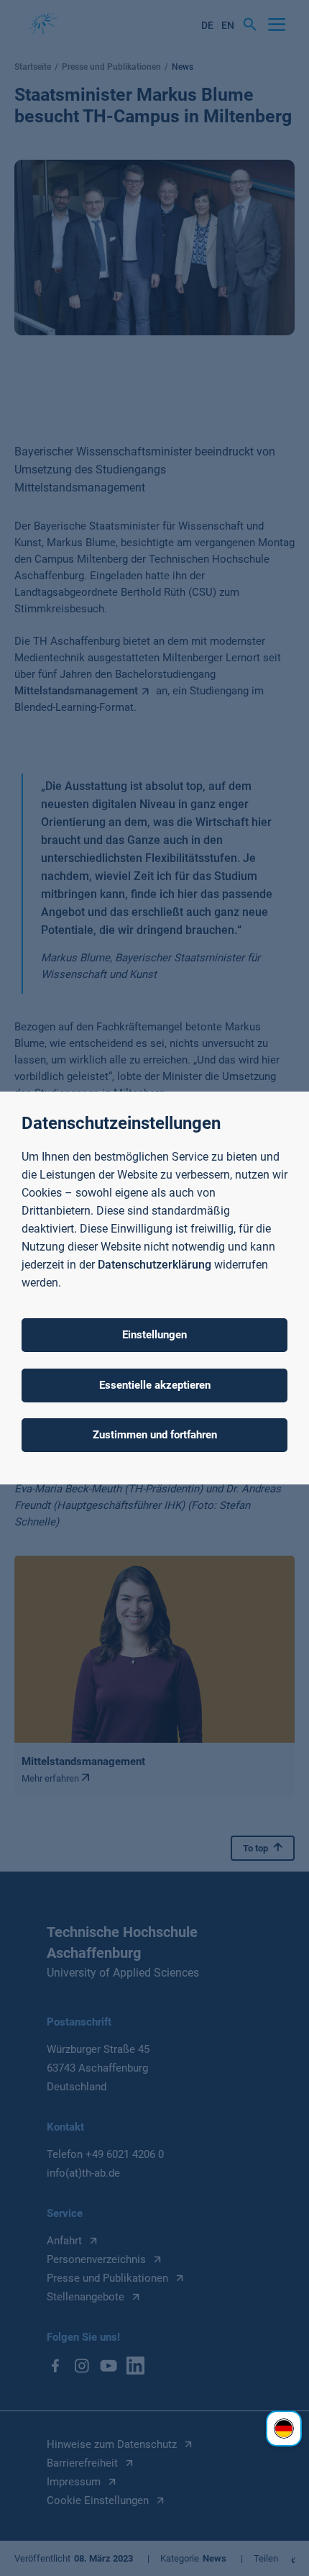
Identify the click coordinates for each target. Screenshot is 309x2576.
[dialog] (154, 1288)
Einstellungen (154, 1335)
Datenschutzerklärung (154, 1265)
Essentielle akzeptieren (155, 1385)
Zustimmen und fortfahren (155, 1435)
